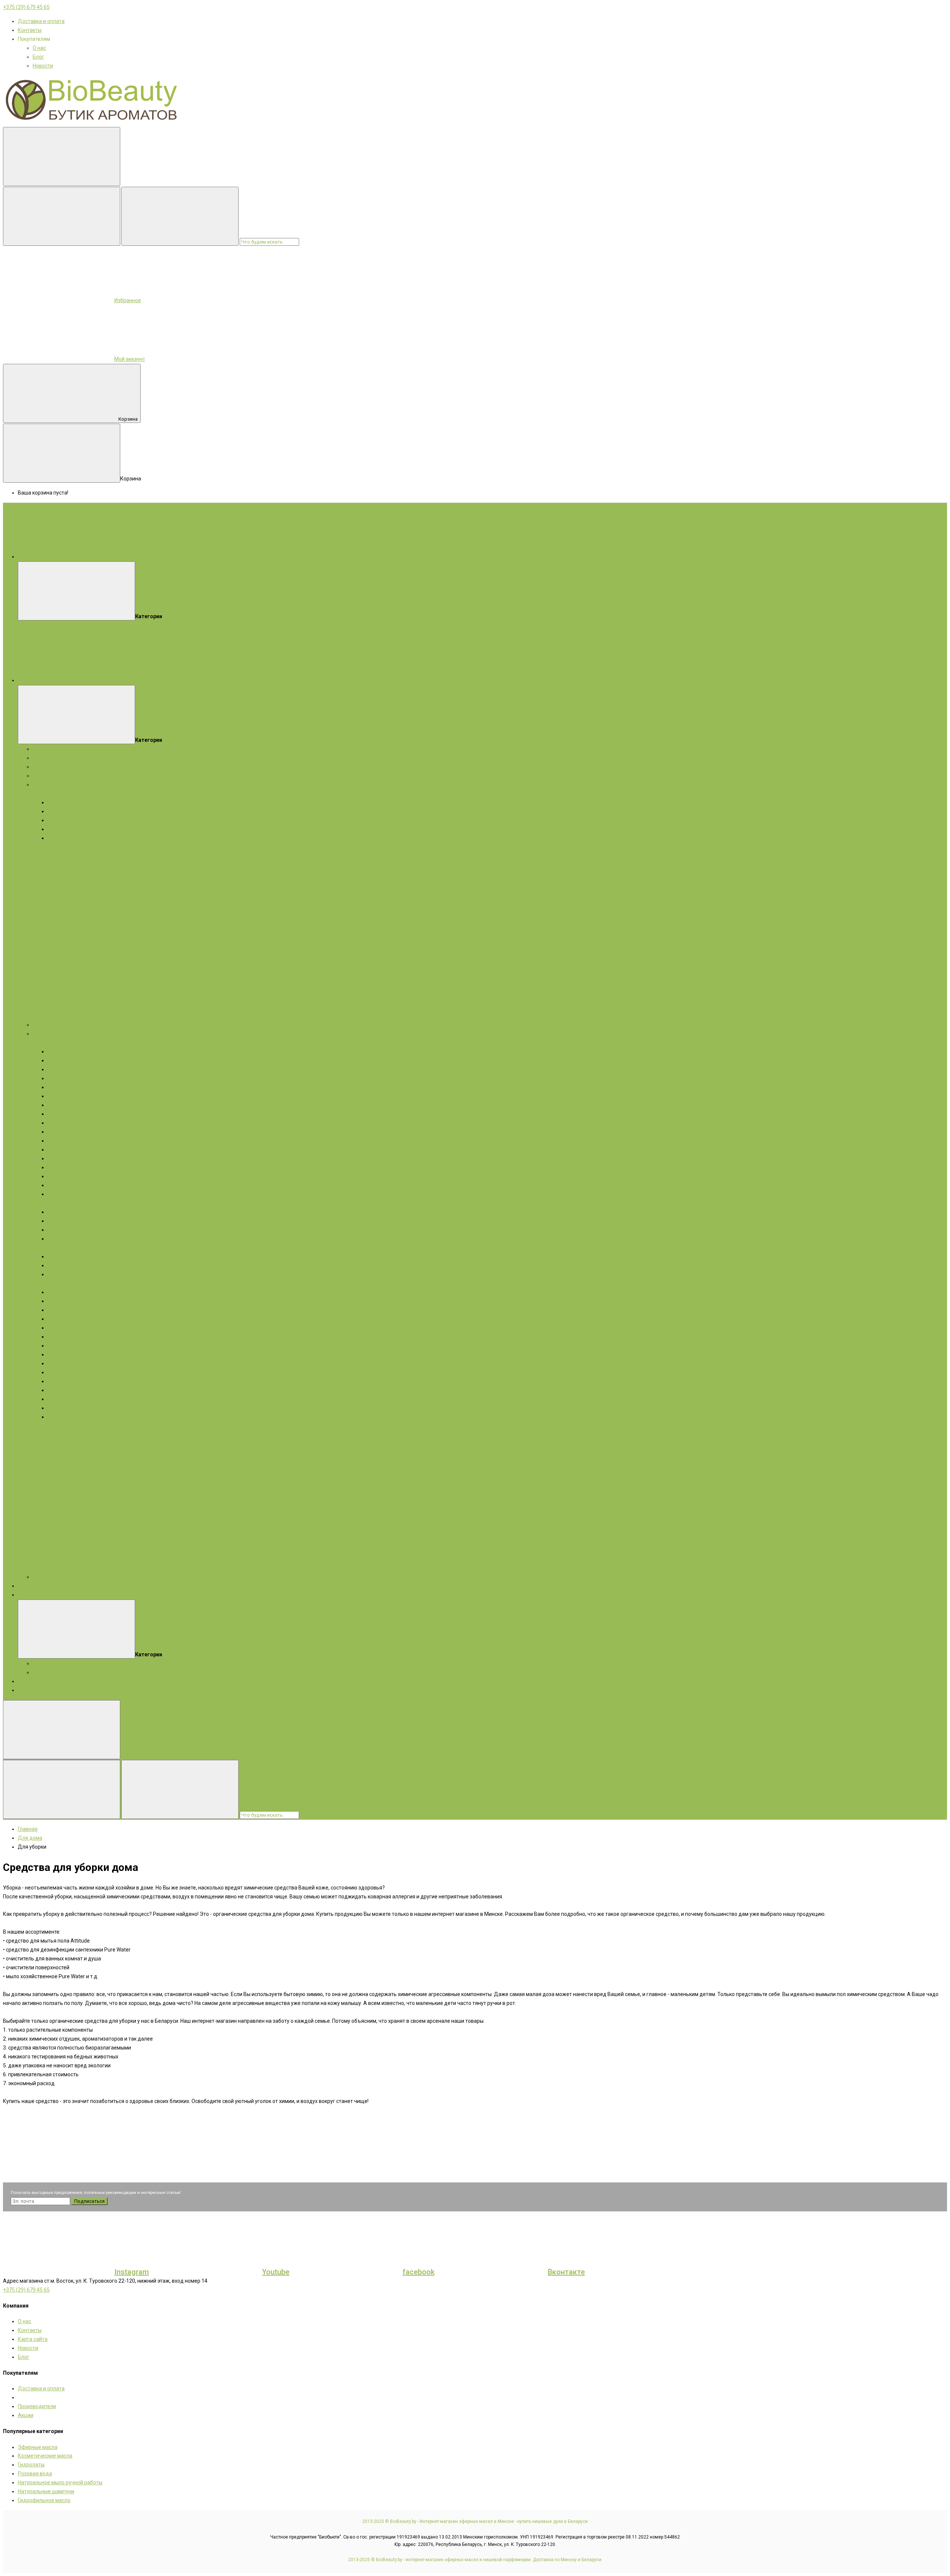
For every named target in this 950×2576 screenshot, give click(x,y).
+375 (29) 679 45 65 (26, 7)
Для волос (46, 856)
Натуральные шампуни (46, 2491)
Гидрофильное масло (44, 2500)
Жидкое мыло (50, 865)
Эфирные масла (53, 758)
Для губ (57, 1328)
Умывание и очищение (75, 1105)
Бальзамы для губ (70, 1176)
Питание (58, 1132)
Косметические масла (60, 767)
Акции (26, 1595)
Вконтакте (566, 2272)
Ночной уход (63, 1185)
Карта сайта (33, 2339)
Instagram (132, 2272)
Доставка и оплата (41, 21)
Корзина (128, 419)
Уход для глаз (65, 1158)
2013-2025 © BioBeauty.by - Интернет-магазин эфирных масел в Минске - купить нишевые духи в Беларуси (475, 2521)
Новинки (28, 1681)
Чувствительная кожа (74, 820)
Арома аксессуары (56, 1577)
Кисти (55, 1372)
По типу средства (69, 1212)
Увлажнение (63, 1141)
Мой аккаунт (130, 359)
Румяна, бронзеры (70, 1346)
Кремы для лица (68, 1051)
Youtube (276, 2272)
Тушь (54, 1310)
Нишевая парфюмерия (61, 1025)
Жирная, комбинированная (81, 829)
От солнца (60, 1239)
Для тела (44, 847)
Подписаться (89, 2201)
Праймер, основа (68, 1363)
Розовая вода (35, 2474)
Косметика (46, 1034)
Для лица (45, 793)
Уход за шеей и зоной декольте (86, 1194)
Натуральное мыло (56, 785)
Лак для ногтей (66, 1408)
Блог (38, 57)
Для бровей (62, 1337)
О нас (39, 48)
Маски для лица (67, 1060)
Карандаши (62, 1292)
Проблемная (63, 838)
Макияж (60, 1283)
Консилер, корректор (73, 1390)
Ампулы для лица (69, 1096)
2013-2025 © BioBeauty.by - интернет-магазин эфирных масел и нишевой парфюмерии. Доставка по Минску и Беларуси (475, 2560)
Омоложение (64, 1114)
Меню (136, 557)
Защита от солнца (70, 1150)
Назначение (62, 1221)
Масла (41, 1283)
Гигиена (57, 1230)
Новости (43, 66)
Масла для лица (67, 1078)
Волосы (42, 1248)
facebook (419, 2272)
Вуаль (55, 1354)
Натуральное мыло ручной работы (60, 2482)
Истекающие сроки (56, 1672)
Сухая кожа (62, 811)
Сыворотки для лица (73, 1069)
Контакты (30, 30)
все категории (147, 680)
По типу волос (65, 1265)
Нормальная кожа (70, 802)
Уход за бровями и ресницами (85, 1167)
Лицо (39, 1043)
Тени (53, 1301)
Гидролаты (46, 776)
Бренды (27, 1586)
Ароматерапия (36, 1690)
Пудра (55, 1319)
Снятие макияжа (68, 1399)
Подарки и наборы (55, 749)
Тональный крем (68, 1381)
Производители (37, 2406)
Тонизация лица (68, 1123)
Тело (39, 1203)
